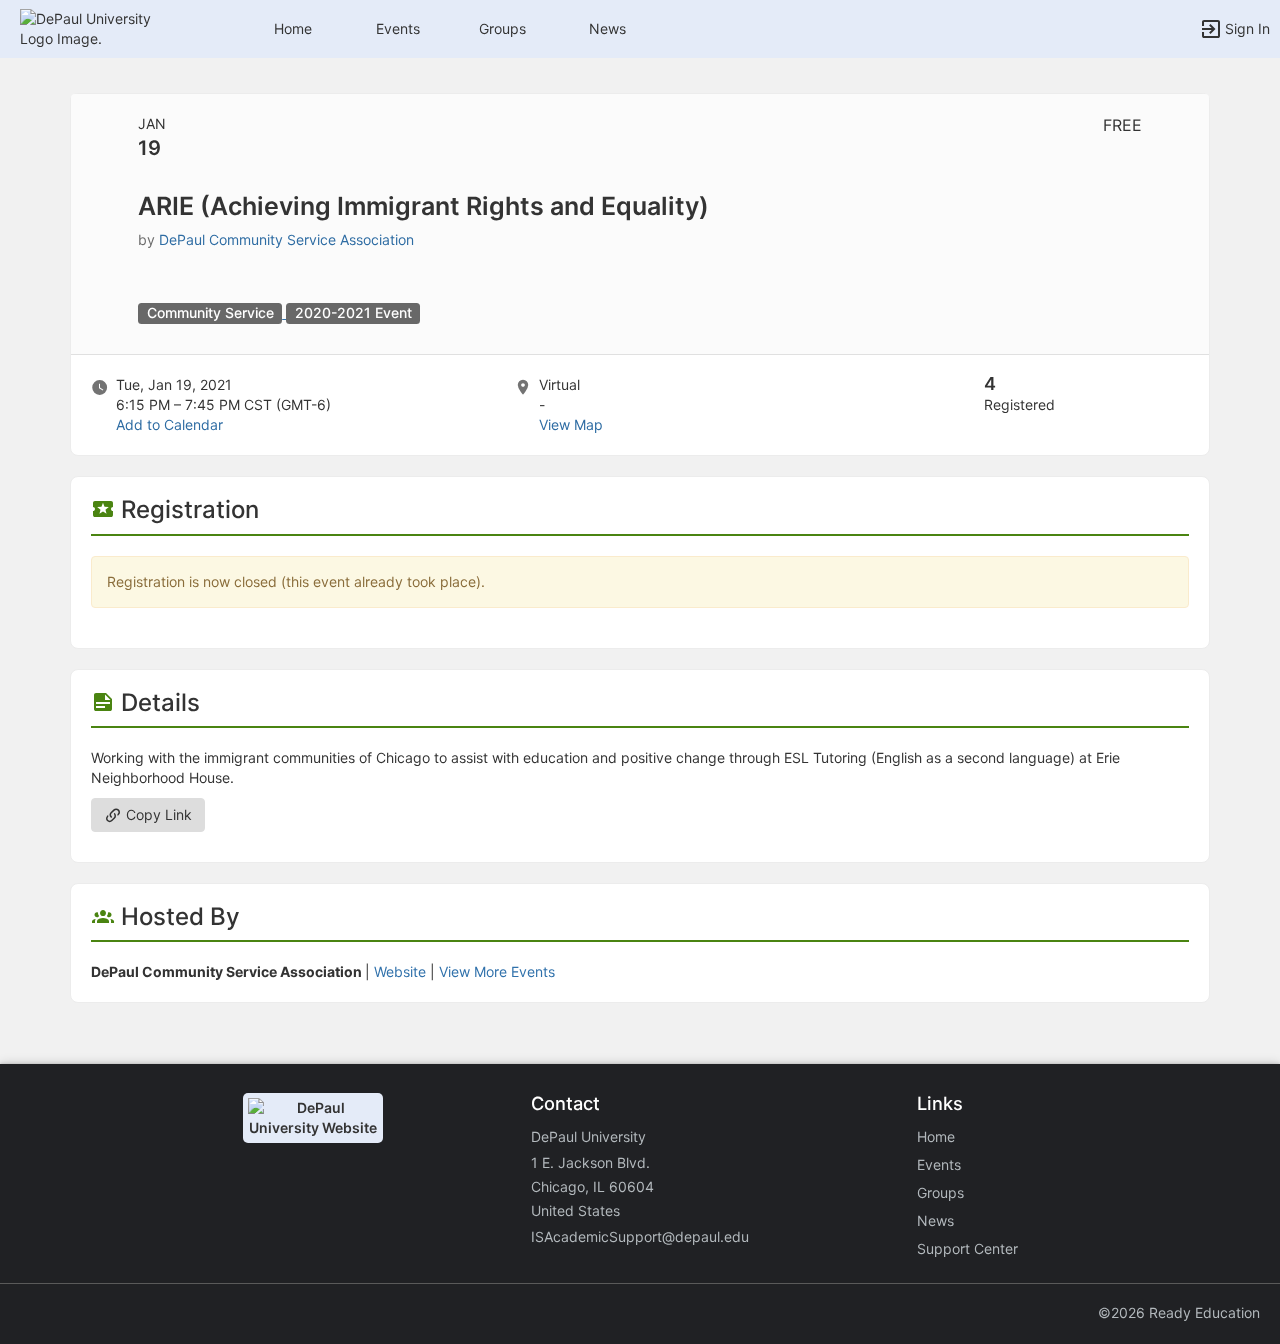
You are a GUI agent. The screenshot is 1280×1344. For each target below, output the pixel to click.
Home (936, 1136)
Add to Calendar (169, 424)
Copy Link (157, 814)
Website (400, 971)
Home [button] (293, 28)
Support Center (967, 1248)
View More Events (497, 971)
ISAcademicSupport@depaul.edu (640, 1236)
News (607, 28)
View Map (571, 424)
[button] (102, 27)
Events (398, 28)
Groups (502, 28)
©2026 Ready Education (1179, 1312)
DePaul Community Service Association (286, 239)
